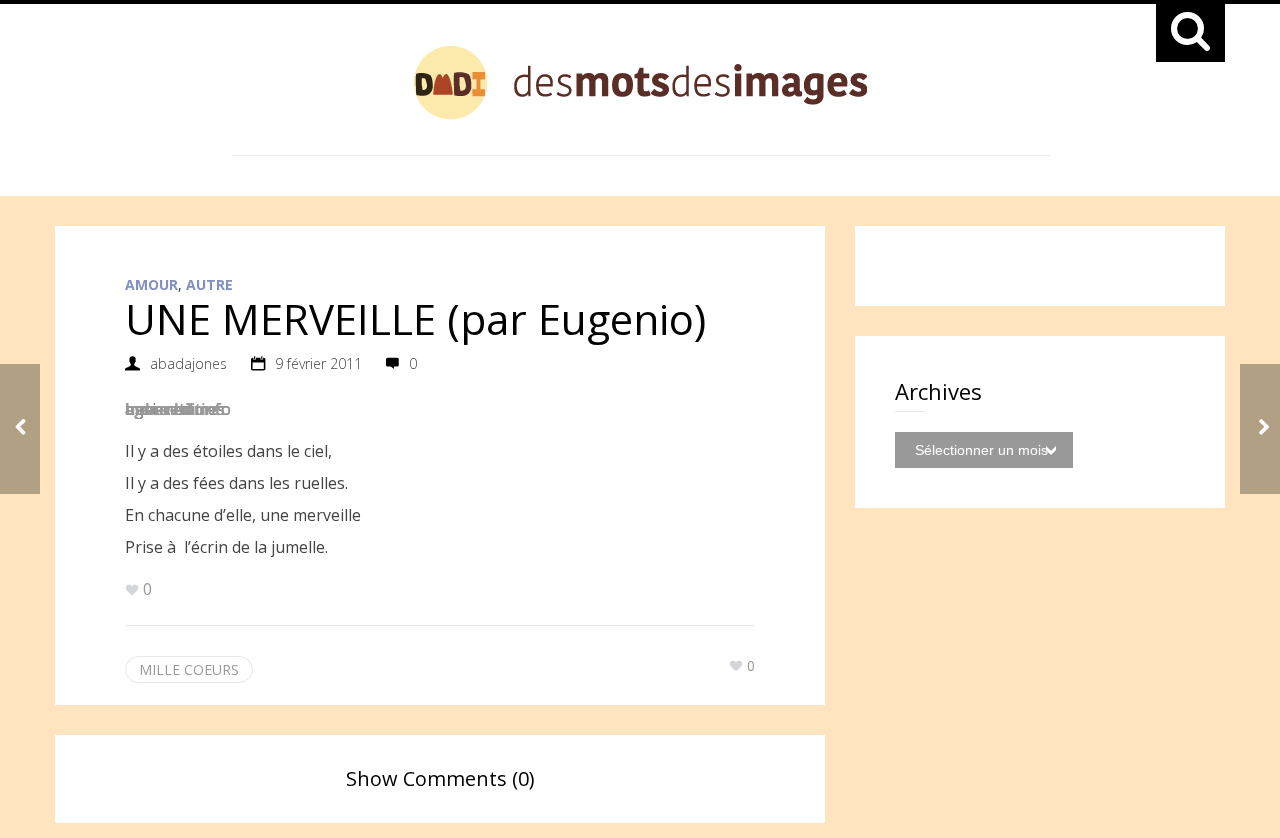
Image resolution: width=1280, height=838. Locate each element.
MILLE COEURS (189, 669)
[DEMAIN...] (1260, 429)
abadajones (188, 363)
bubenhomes (175, 409)
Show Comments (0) (440, 778)
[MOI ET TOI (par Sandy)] (20, 429)
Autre (209, 284)
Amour (151, 284)
